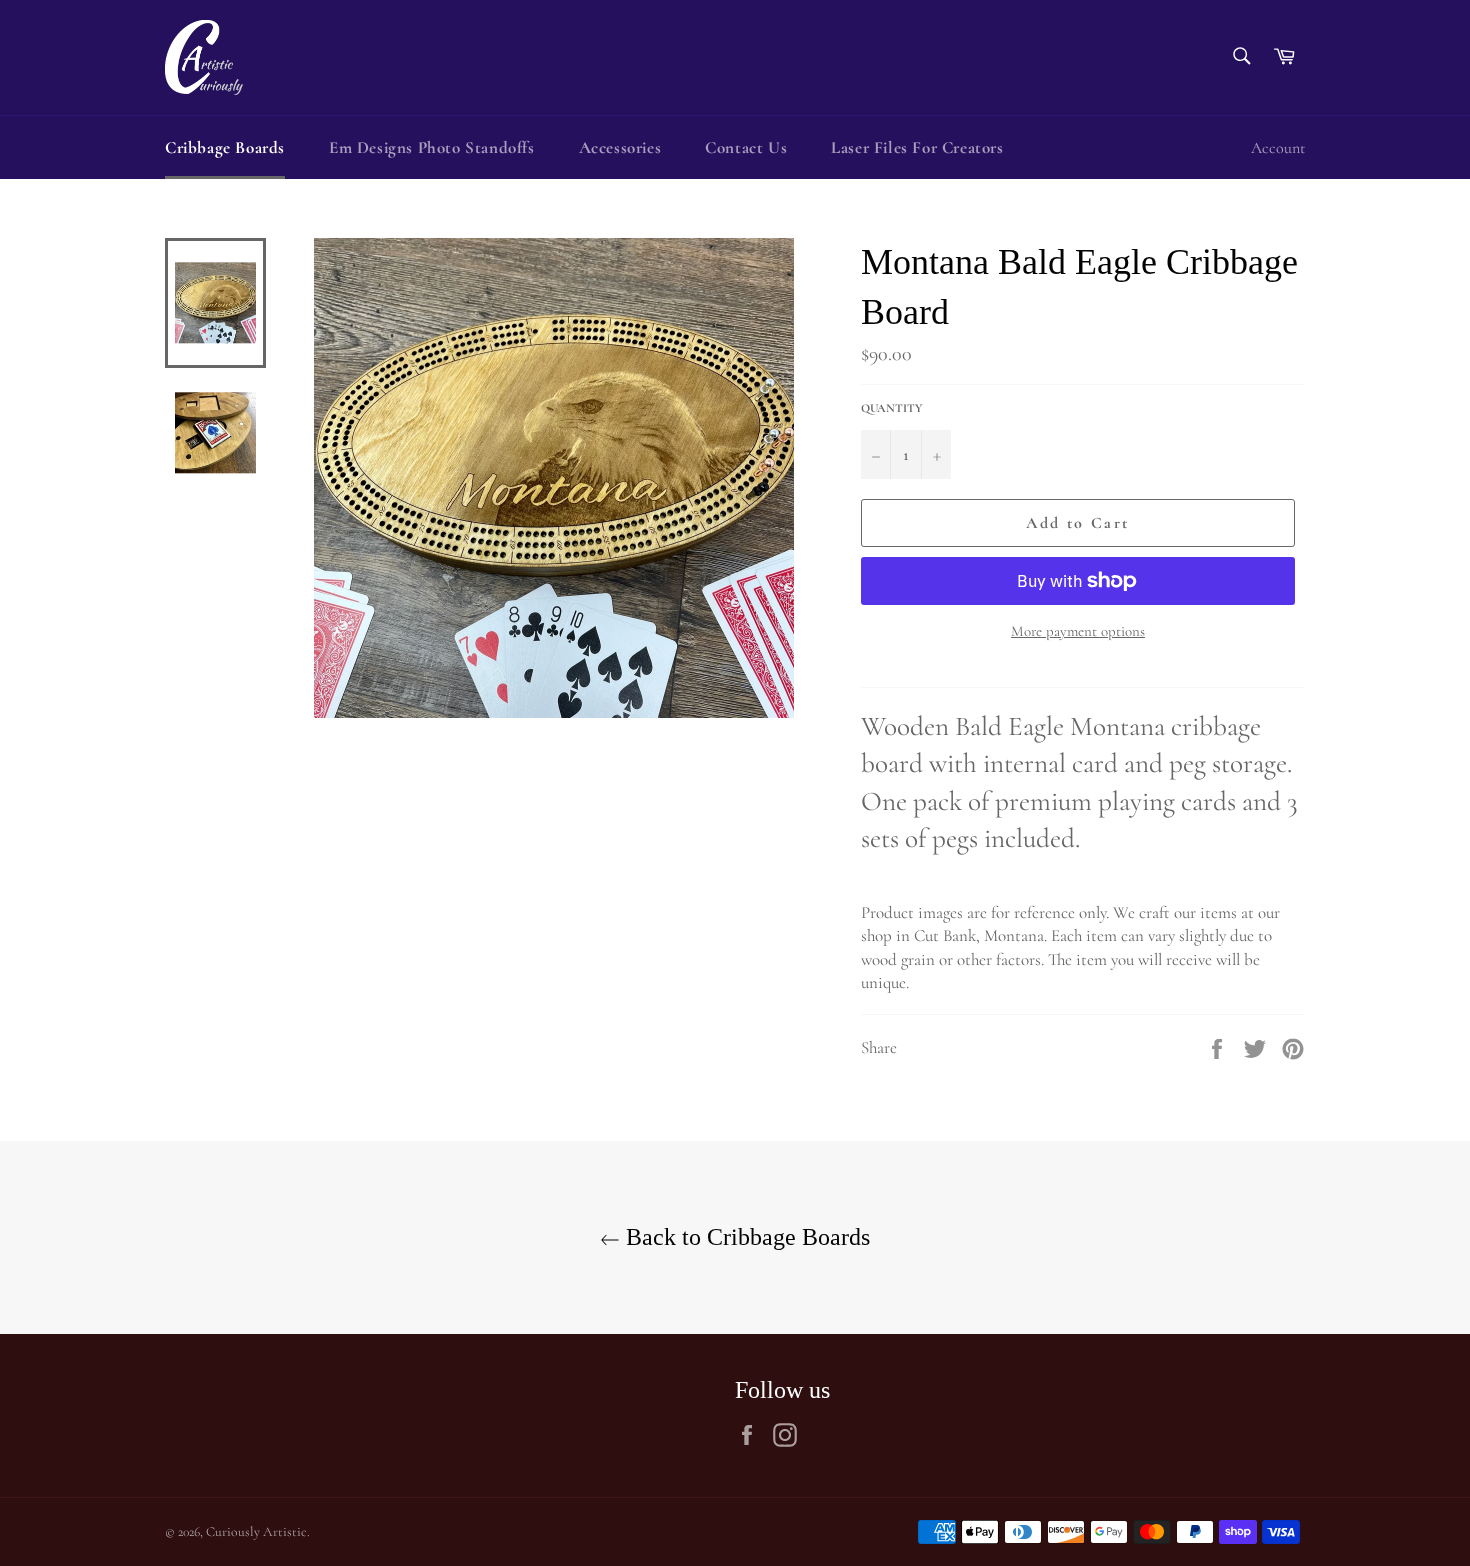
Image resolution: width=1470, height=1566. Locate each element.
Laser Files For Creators (917, 147)
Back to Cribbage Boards (745, 1237)
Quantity (891, 408)
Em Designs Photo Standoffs (432, 147)
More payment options (1078, 631)
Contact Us (746, 147)
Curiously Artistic (256, 1531)
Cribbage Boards (225, 147)
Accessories (620, 147)
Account (1278, 148)
